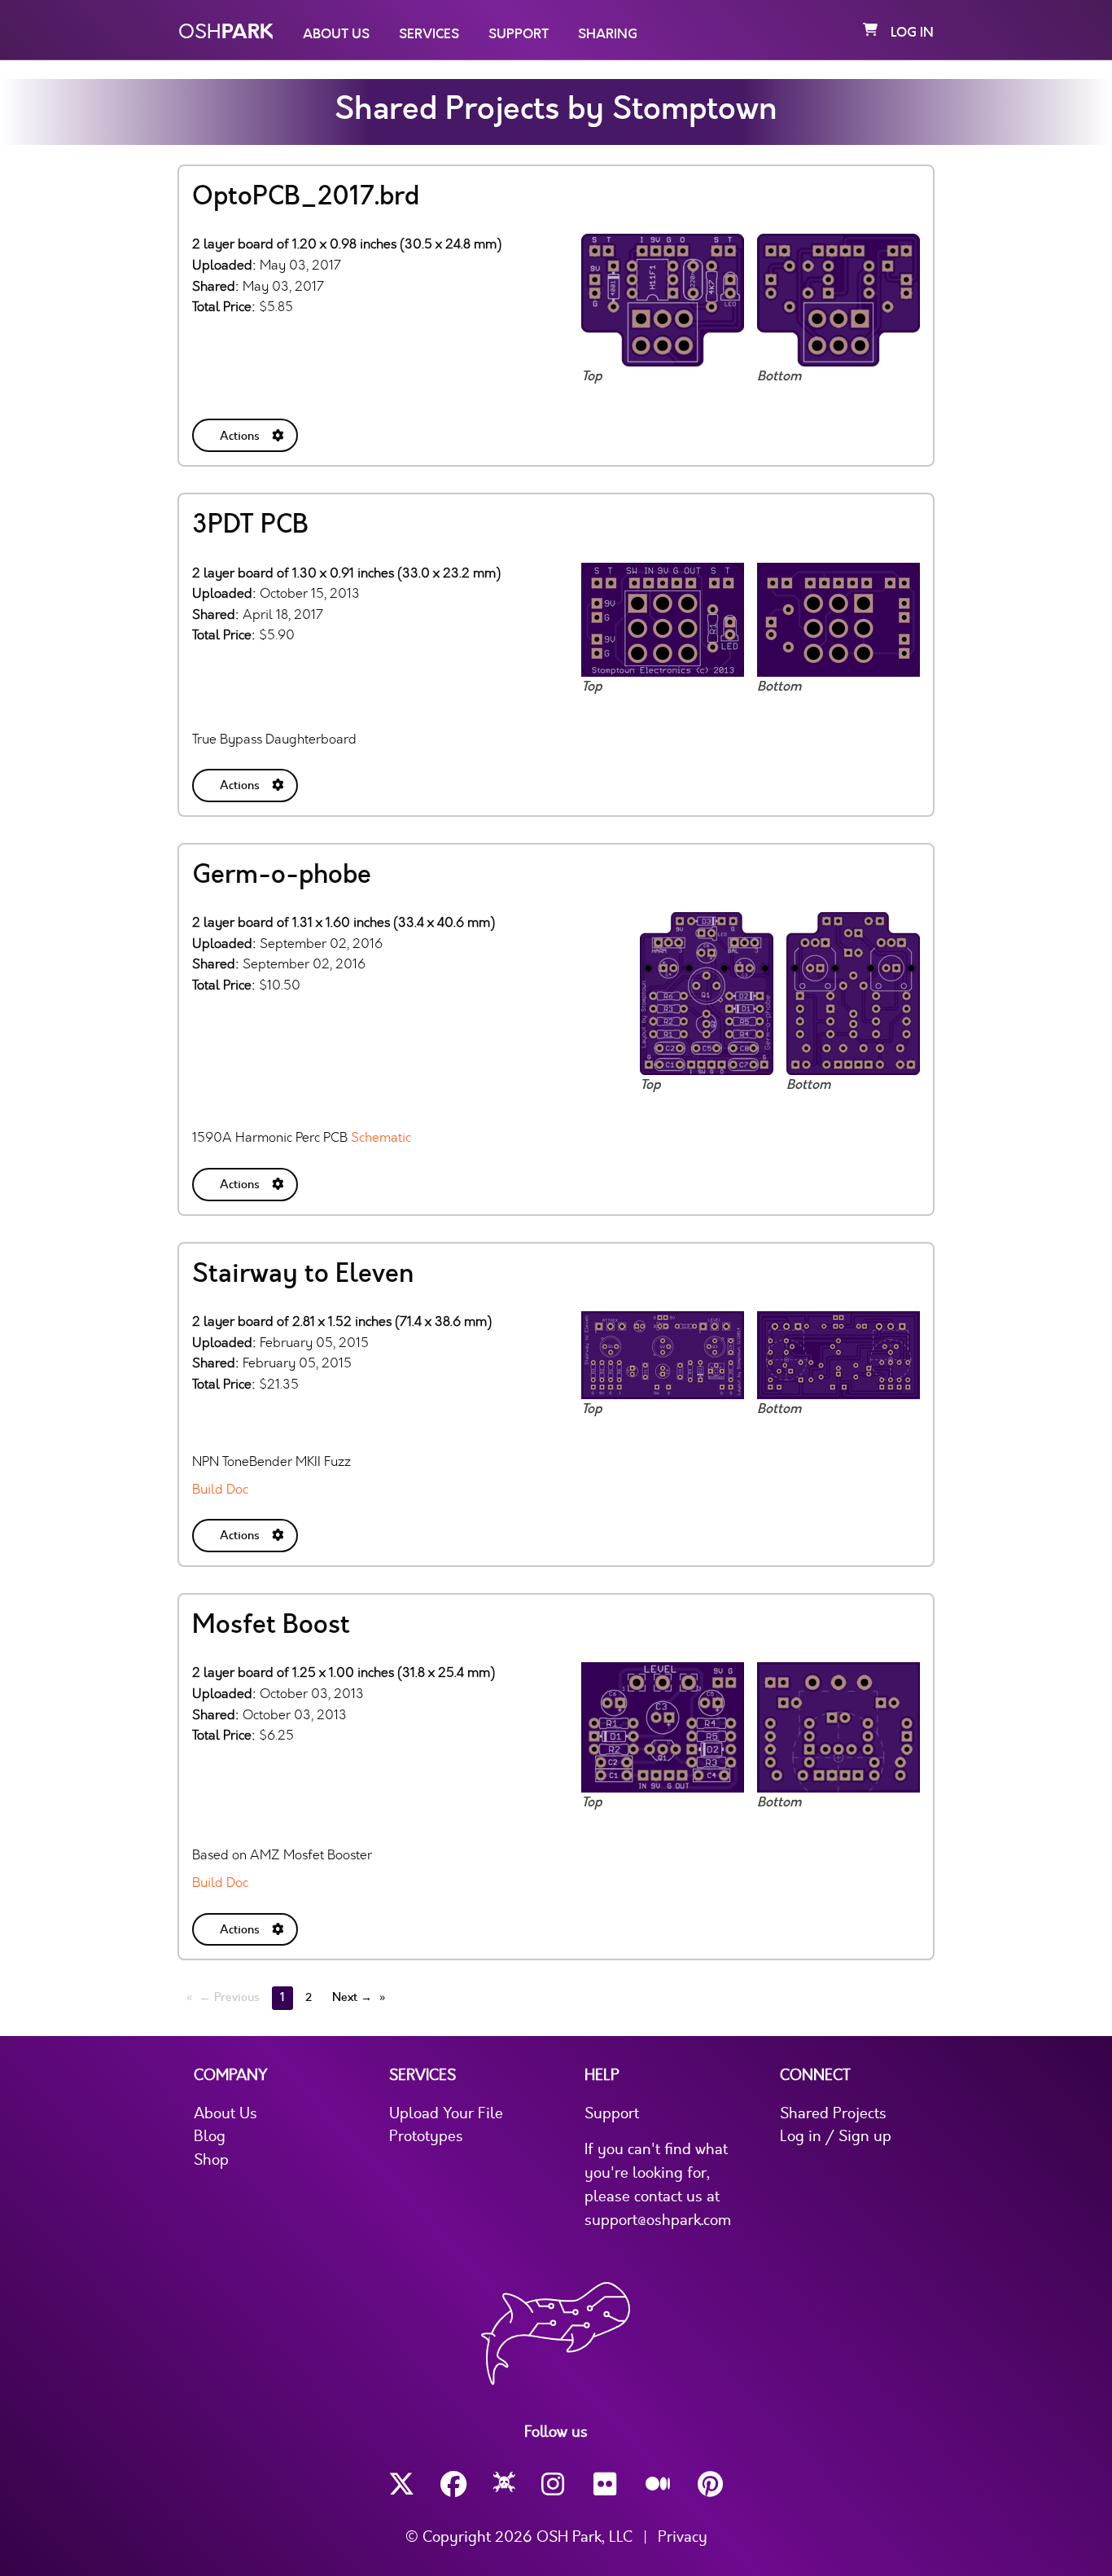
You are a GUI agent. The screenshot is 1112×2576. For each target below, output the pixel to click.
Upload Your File (446, 2113)
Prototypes (426, 2136)
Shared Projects (833, 2113)
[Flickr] (606, 2484)
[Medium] (659, 2485)
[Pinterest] (711, 2484)
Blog (210, 2136)
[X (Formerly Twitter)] (401, 2484)
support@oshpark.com (658, 2220)
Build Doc (220, 1489)
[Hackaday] (504, 2485)
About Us (336, 34)
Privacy (683, 2537)
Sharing (608, 34)
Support (519, 34)
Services (429, 34)
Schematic (381, 1137)
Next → (352, 1997)
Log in (912, 33)
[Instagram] (554, 2484)
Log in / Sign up (836, 2136)
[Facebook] (453, 2484)
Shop (211, 2160)
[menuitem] (247, 432)
